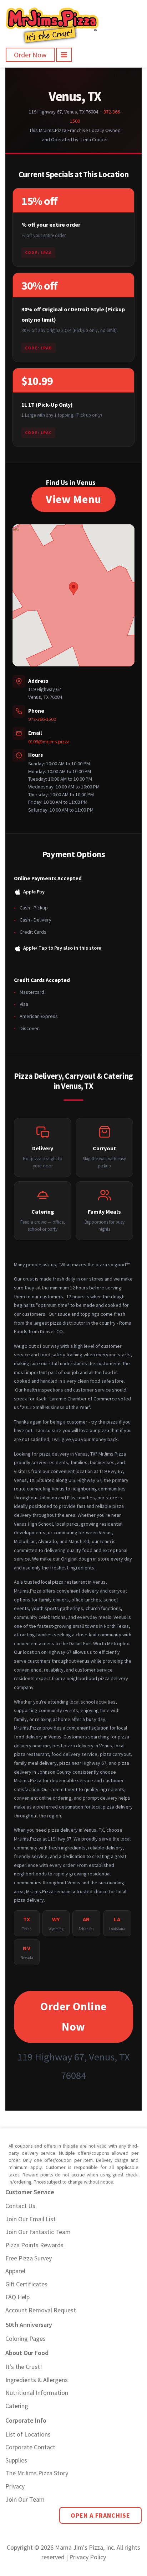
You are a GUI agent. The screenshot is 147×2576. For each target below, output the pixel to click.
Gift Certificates (26, 2284)
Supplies (16, 2460)
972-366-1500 (42, 719)
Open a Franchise (100, 2515)
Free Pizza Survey (29, 2258)
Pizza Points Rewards (34, 2245)
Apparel (15, 2271)
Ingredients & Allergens (37, 2380)
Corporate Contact (30, 2447)
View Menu (73, 499)
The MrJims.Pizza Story (37, 2473)
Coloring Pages (26, 2339)
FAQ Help (17, 2297)
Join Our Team (25, 2499)
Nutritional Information (37, 2393)
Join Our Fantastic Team (38, 2232)
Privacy (15, 2486)
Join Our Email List (31, 2219)
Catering (17, 2406)
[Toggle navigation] (64, 55)
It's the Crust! (24, 2367)
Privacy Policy (88, 2557)
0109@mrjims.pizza (49, 741)
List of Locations (28, 2434)
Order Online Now (73, 2017)
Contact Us (20, 2206)
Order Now (30, 55)
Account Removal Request (41, 2310)
